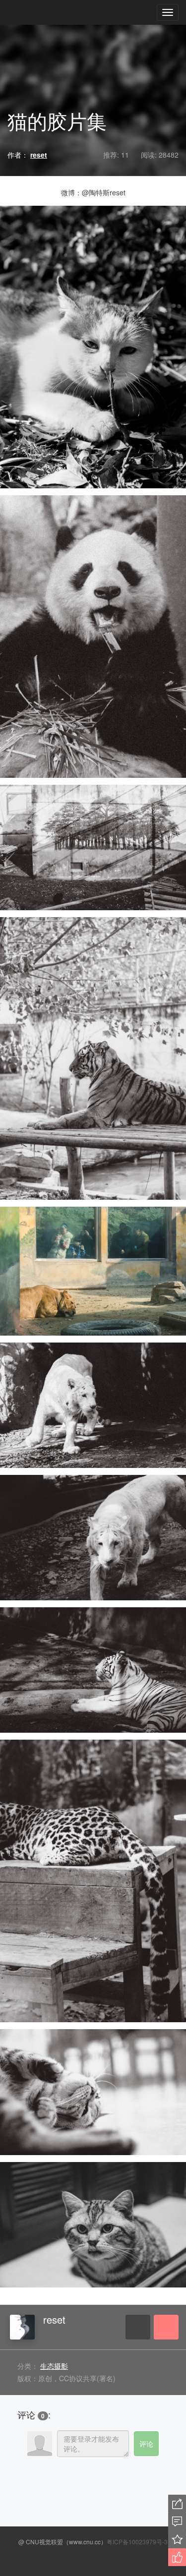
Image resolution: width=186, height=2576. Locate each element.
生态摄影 (54, 2366)
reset (54, 2319)
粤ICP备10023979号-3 (137, 2542)
